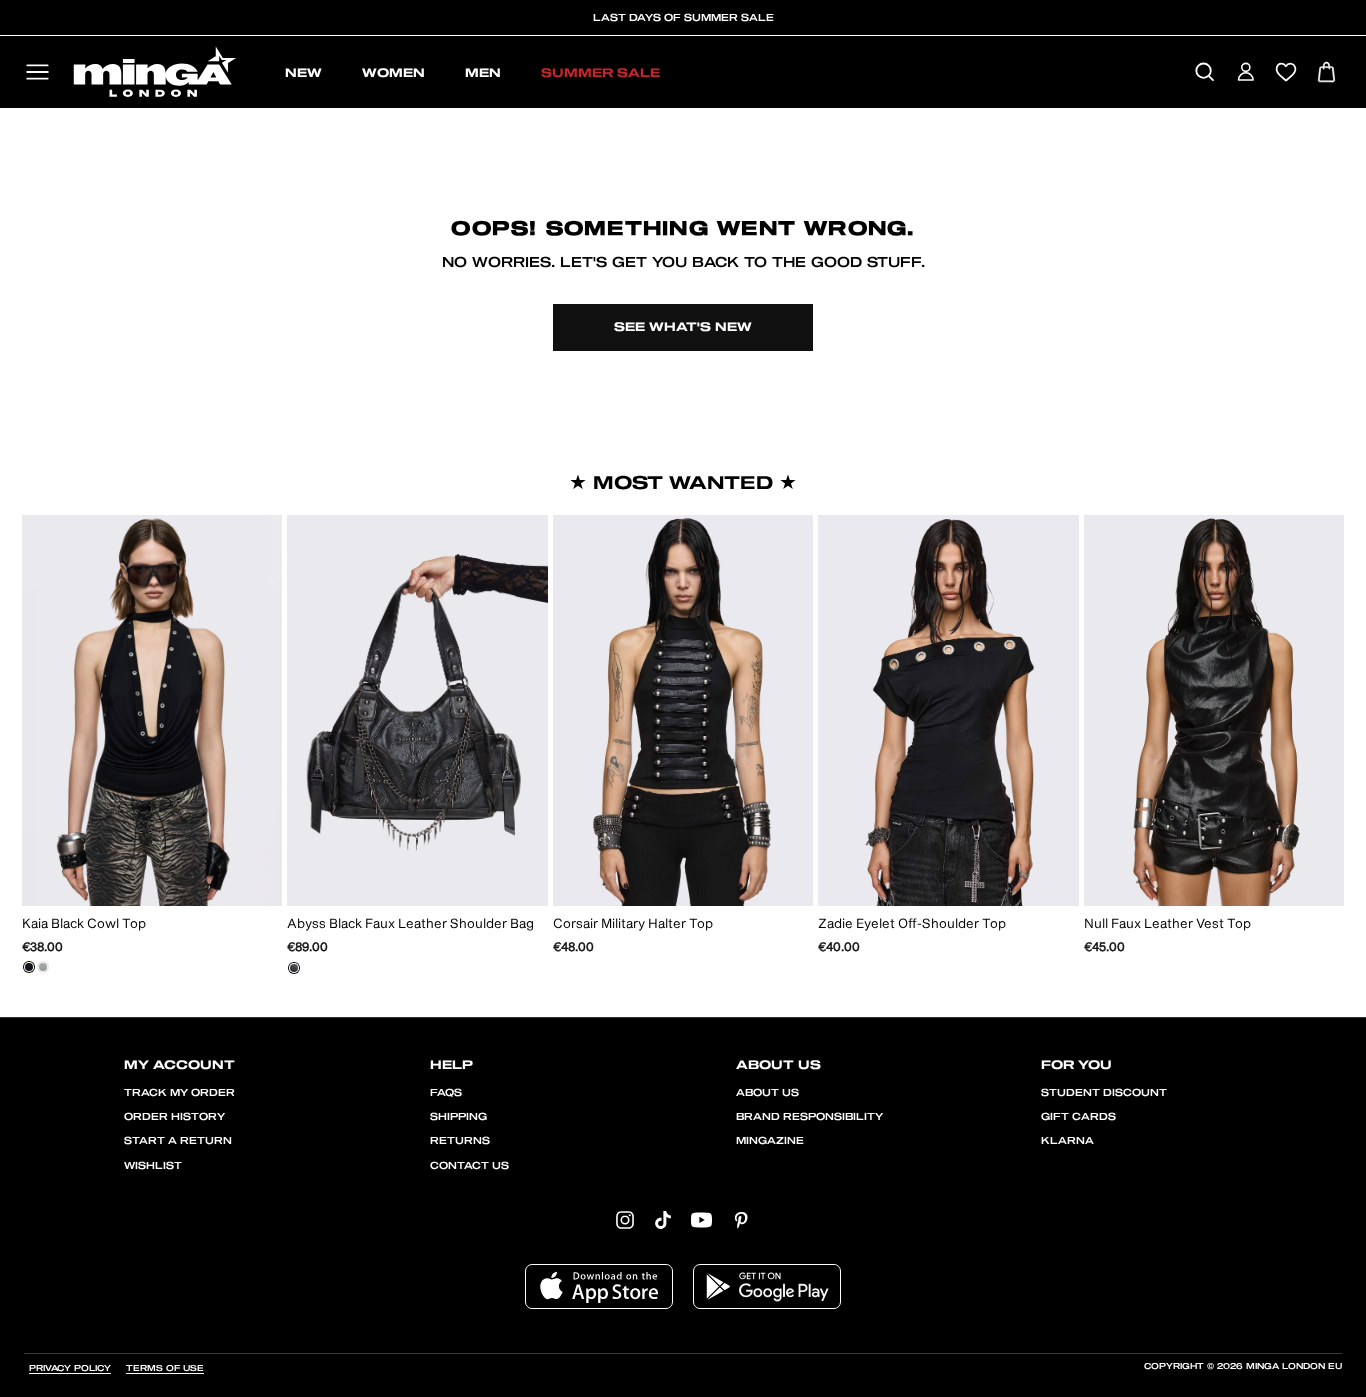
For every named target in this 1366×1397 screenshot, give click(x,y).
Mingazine (770, 1141)
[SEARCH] (1204, 73)
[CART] (1326, 73)
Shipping (458, 1117)
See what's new (683, 327)
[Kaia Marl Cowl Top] (43, 967)
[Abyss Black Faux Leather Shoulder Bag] (294, 968)
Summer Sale (600, 73)
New (303, 73)
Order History (174, 1117)
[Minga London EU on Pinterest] (741, 1219)
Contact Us (469, 1166)
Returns (460, 1141)
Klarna (1067, 1141)
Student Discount (1104, 1093)
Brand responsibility (809, 1117)
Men (483, 73)
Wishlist (153, 1166)
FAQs (446, 1093)
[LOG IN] (1245, 73)
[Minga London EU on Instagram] (625, 1219)
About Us (767, 1093)
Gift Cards (1078, 1117)
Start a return (178, 1141)
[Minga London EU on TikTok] (663, 1219)
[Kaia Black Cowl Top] (29, 967)
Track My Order (179, 1093)
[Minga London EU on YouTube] (701, 1219)
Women (393, 73)
